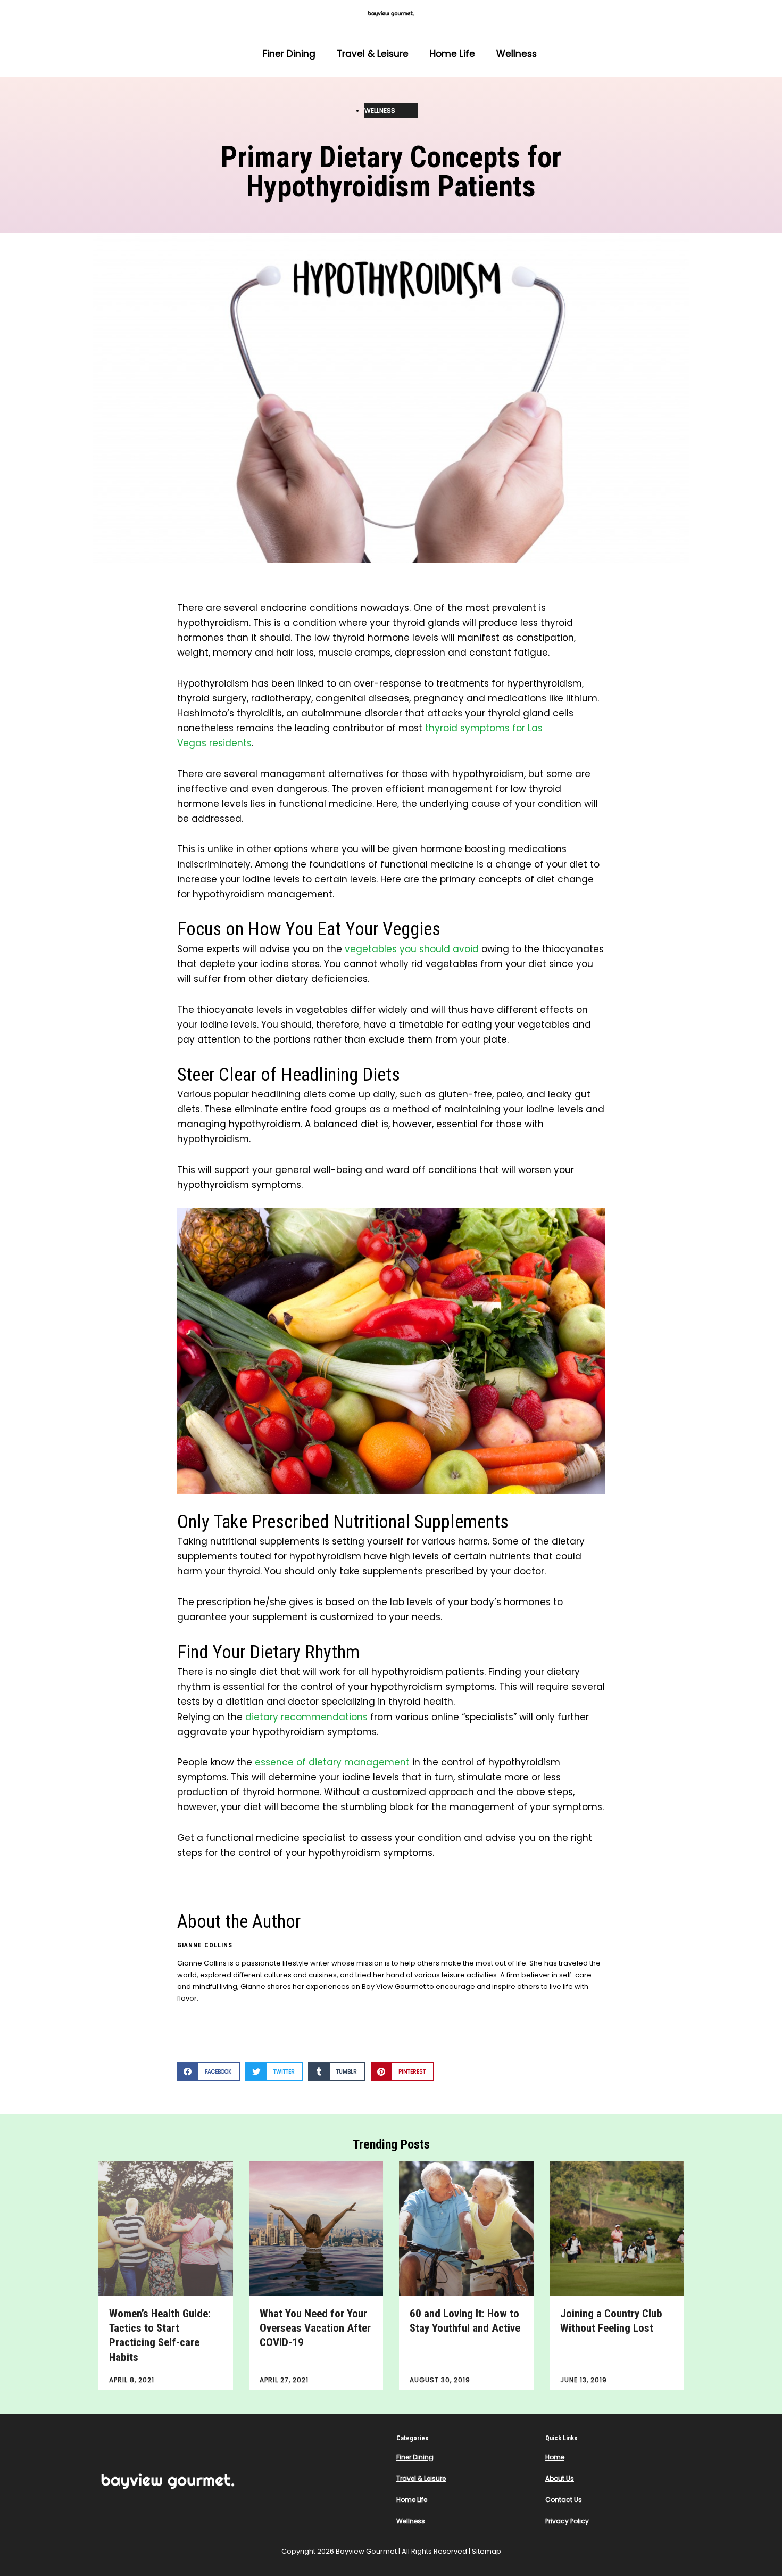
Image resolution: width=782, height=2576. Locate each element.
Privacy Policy (567, 2521)
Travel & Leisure (373, 54)
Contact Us (564, 2500)
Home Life (452, 54)
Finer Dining (289, 54)
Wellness (517, 54)
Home (555, 2457)
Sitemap (486, 2551)
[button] (209, 2072)
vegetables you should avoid (410, 949)
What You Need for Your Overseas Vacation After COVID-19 (315, 2328)
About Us (560, 2478)
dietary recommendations (306, 1717)
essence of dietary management (332, 1762)
